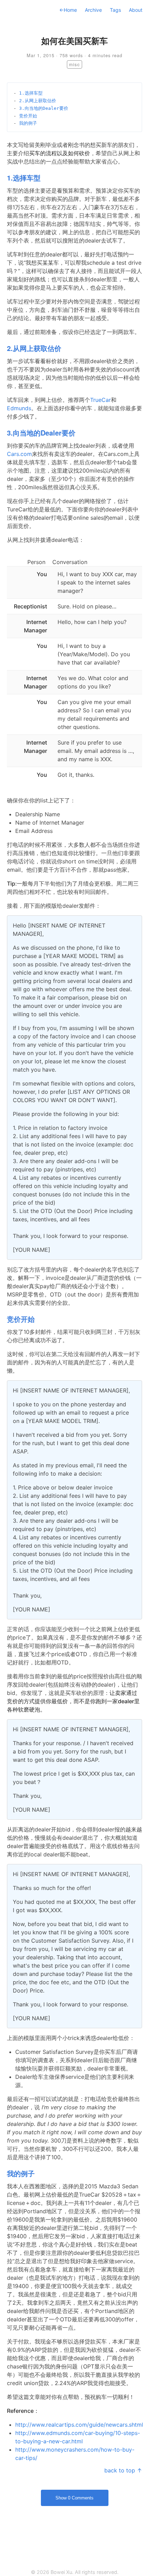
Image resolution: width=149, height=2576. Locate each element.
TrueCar (100, 400)
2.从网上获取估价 (38, 101)
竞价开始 (28, 116)
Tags (115, 10)
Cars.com (19, 454)
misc (74, 64)
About (136, 10)
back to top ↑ (123, 2470)
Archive (93, 10)
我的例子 (28, 123)
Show (74, 2498)
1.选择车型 (31, 93)
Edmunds (19, 408)
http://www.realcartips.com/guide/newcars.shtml (79, 2425)
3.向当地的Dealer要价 (44, 108)
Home (68, 10)
